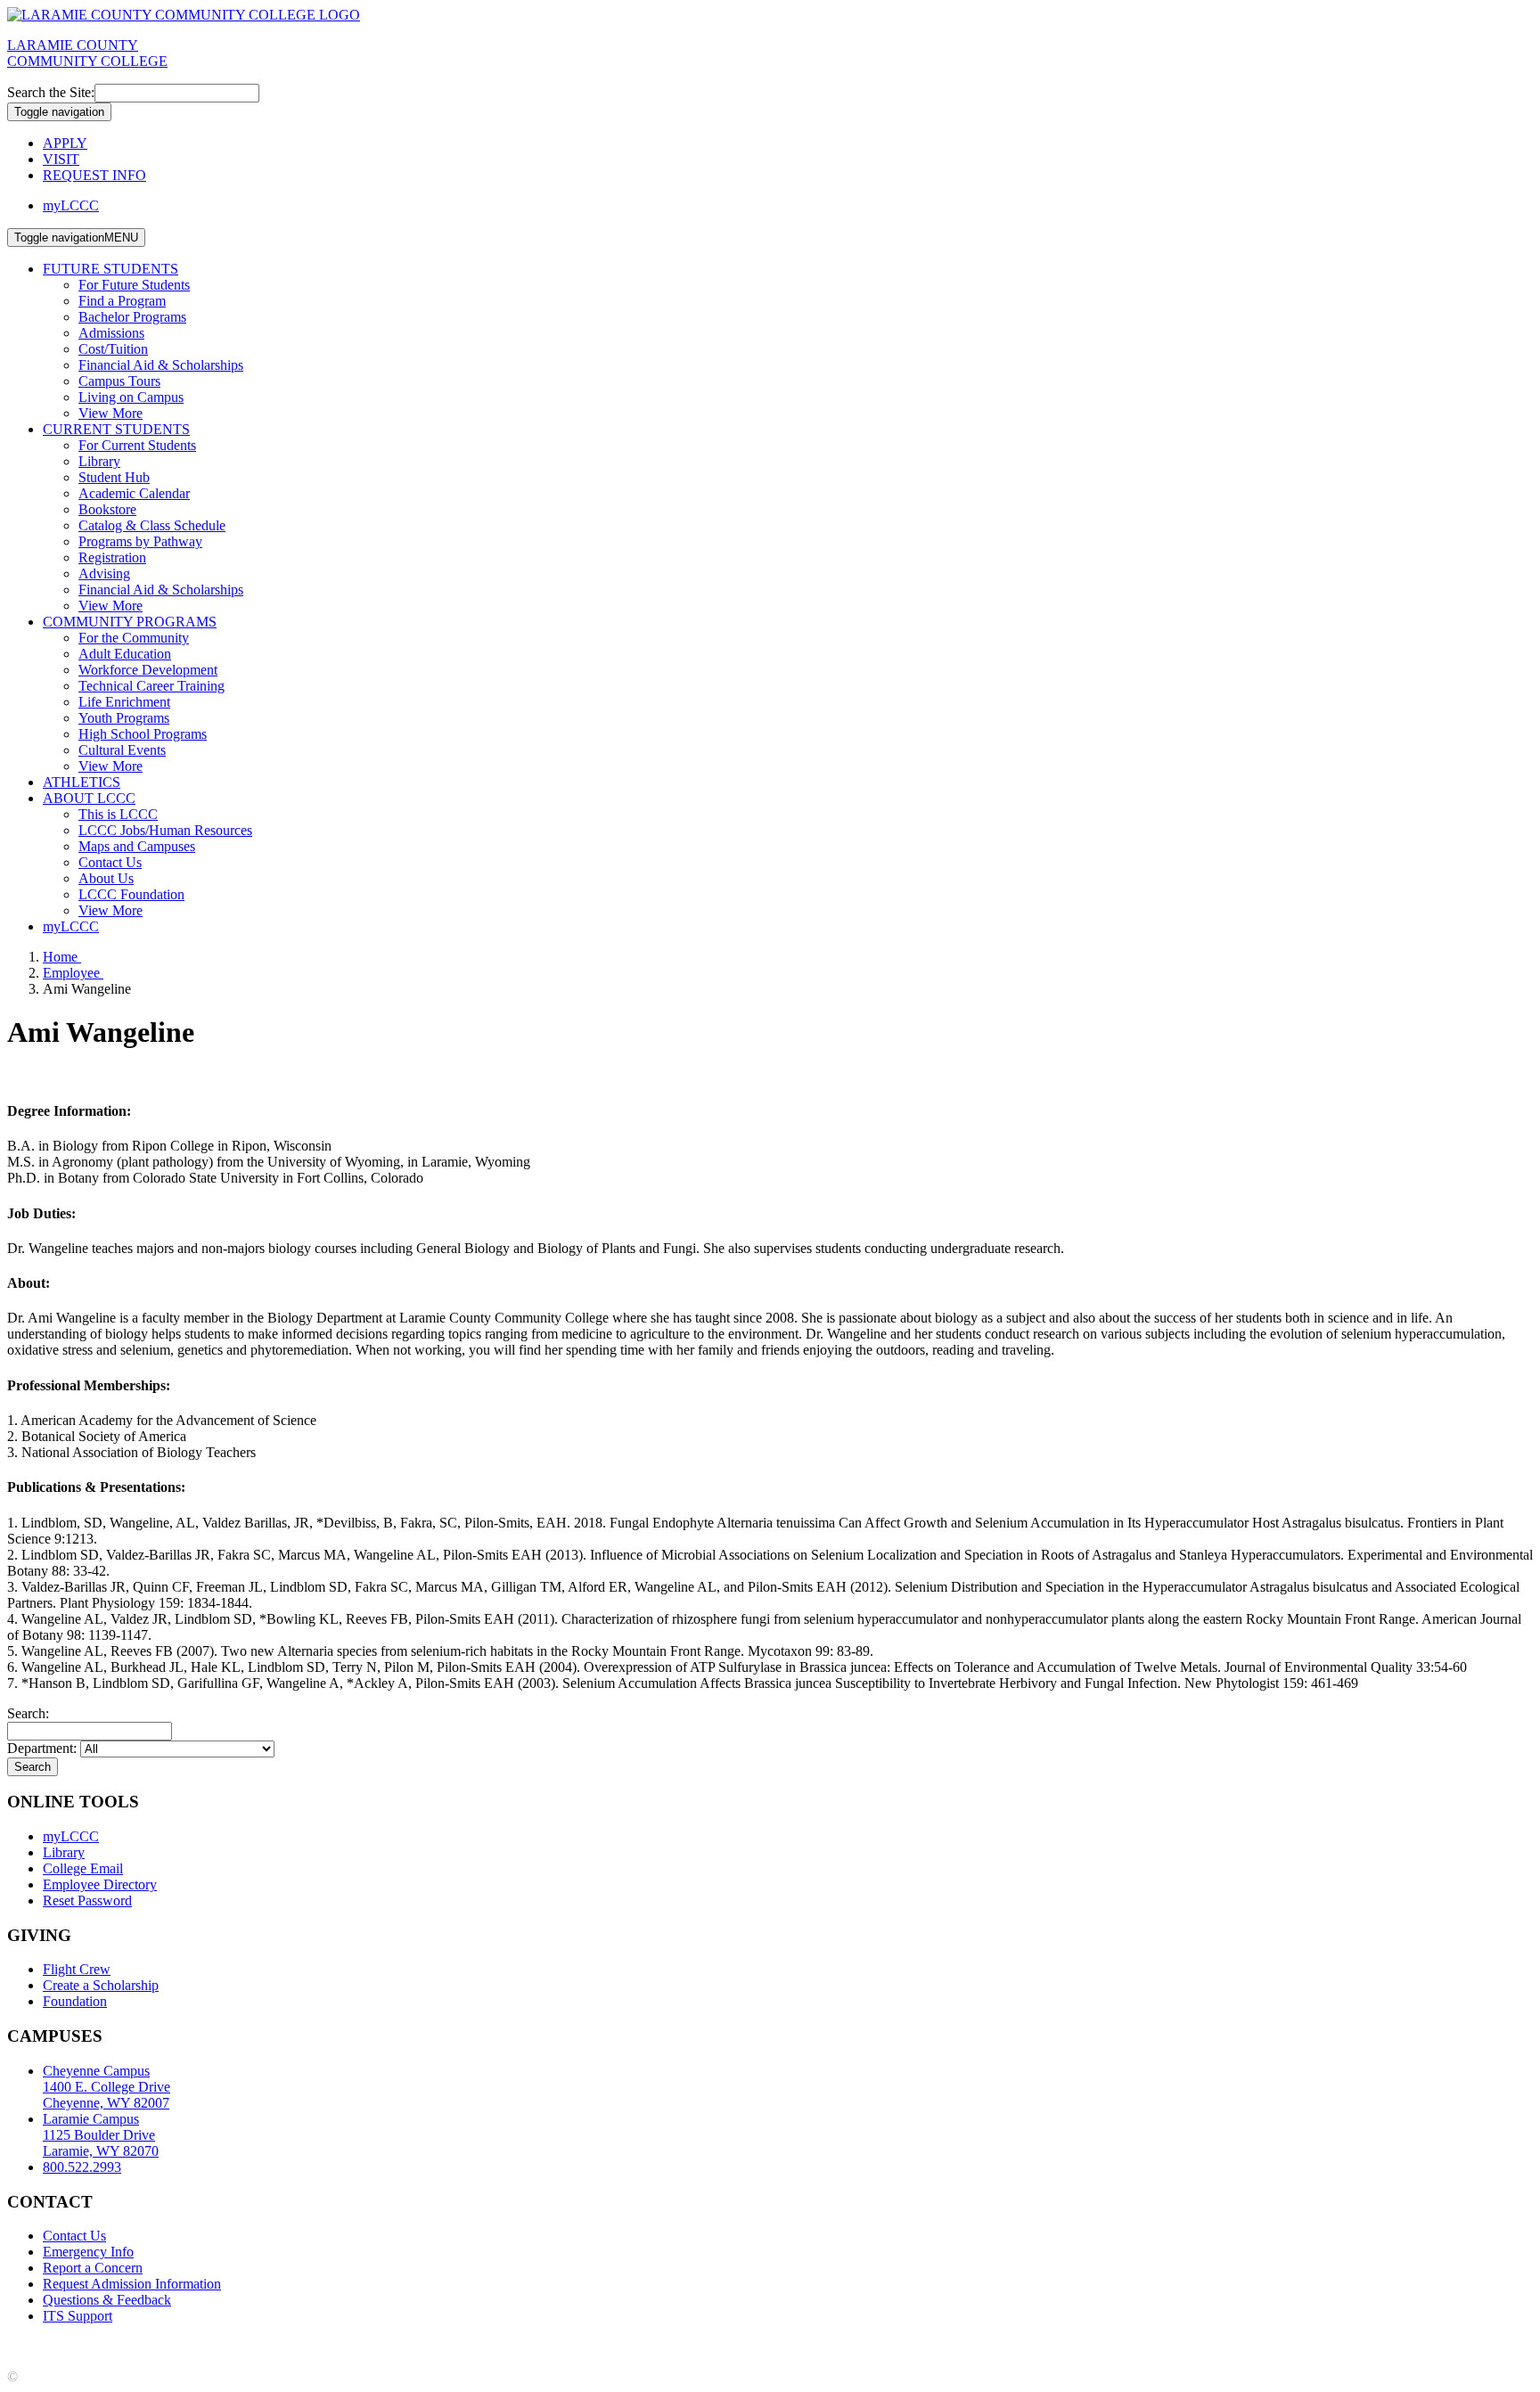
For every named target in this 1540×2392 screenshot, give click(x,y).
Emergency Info (88, 2252)
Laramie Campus (101, 2135)
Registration (112, 557)
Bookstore (107, 509)
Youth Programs (124, 718)
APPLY (65, 143)
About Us (106, 878)
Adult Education (125, 654)
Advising (104, 573)
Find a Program (122, 301)
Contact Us (110, 862)
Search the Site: (51, 92)
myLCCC (71, 205)
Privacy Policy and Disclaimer (178, 2346)
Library (99, 461)
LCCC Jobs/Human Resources (165, 830)
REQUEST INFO (94, 175)
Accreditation (45, 2346)
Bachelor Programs (132, 317)
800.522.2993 (82, 2167)
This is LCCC (118, 814)
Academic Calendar (134, 493)
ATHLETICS (82, 782)
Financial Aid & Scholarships (161, 365)
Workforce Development (148, 670)
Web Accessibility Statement (525, 2346)
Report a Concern (93, 2268)
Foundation (75, 2001)
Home (62, 957)
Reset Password (87, 1900)
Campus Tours (119, 381)
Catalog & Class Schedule (152, 525)
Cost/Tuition (113, 349)
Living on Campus (131, 397)
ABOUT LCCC (89, 798)
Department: (44, 1748)
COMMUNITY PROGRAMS (130, 622)
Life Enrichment (124, 702)
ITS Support (78, 2316)
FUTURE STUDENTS (111, 269)
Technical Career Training (152, 686)
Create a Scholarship (101, 1985)
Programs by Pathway (140, 541)
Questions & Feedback (107, 2300)
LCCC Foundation (131, 894)
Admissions (111, 333)
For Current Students (137, 445)
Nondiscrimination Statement (354, 2346)
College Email (83, 1868)
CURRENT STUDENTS (116, 429)
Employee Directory (100, 1884)
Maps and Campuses (137, 846)
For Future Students (134, 285)
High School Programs (143, 734)
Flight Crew (77, 1969)
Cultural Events (122, 750)
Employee (73, 973)
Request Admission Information (132, 2284)
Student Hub (114, 477)
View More (111, 413)
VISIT (61, 159)
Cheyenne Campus (106, 2087)
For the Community (134, 638)
